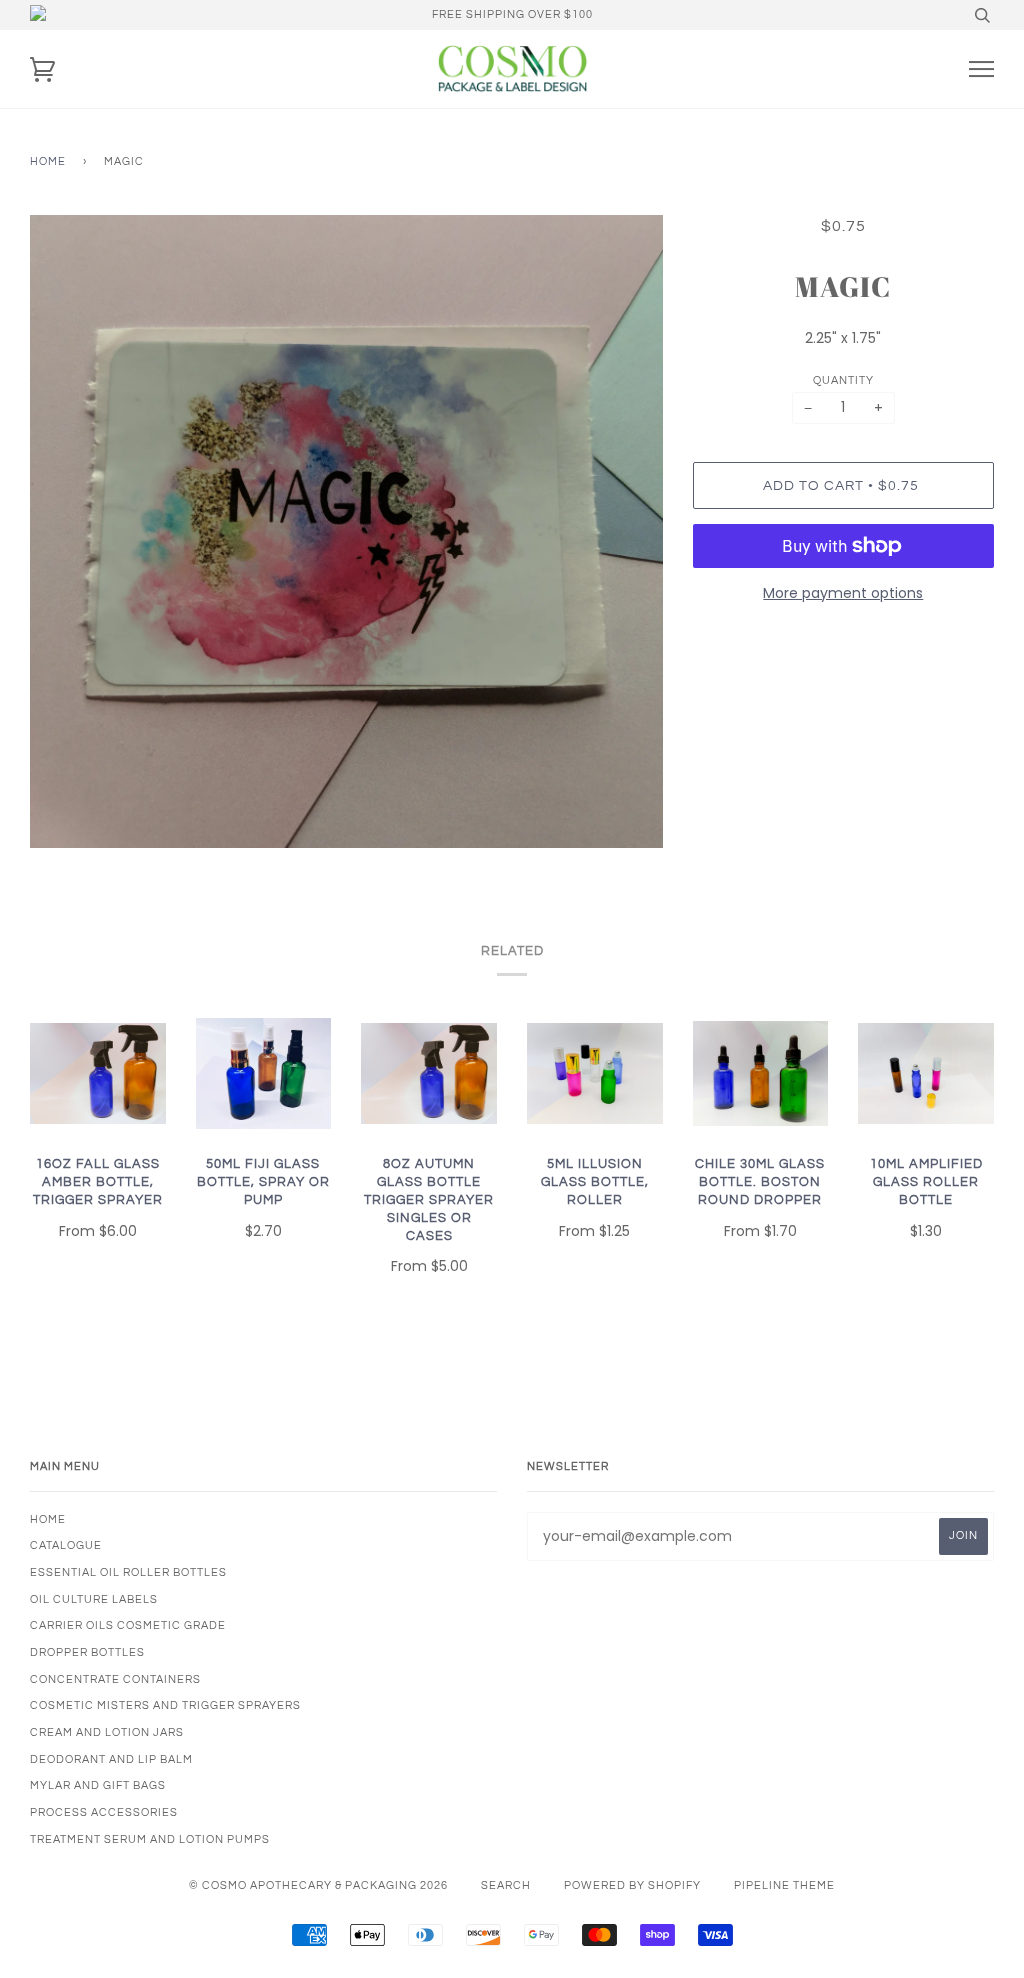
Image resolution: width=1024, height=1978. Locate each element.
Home (48, 161)
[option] (346, 531)
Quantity (843, 380)
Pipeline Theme (784, 1885)
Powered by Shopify (632, 1885)
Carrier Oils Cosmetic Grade (128, 1625)
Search (506, 1885)
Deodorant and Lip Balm (111, 1759)
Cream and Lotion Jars (107, 1732)
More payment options (843, 593)
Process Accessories (104, 1812)
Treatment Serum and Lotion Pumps (150, 1839)
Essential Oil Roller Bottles (128, 1572)
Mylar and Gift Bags (98, 1785)
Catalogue (66, 1545)
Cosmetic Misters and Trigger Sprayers (165, 1705)
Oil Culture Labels (94, 1599)
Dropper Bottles (87, 1652)
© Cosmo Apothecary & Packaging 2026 (318, 1885)
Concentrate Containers (115, 1679)
